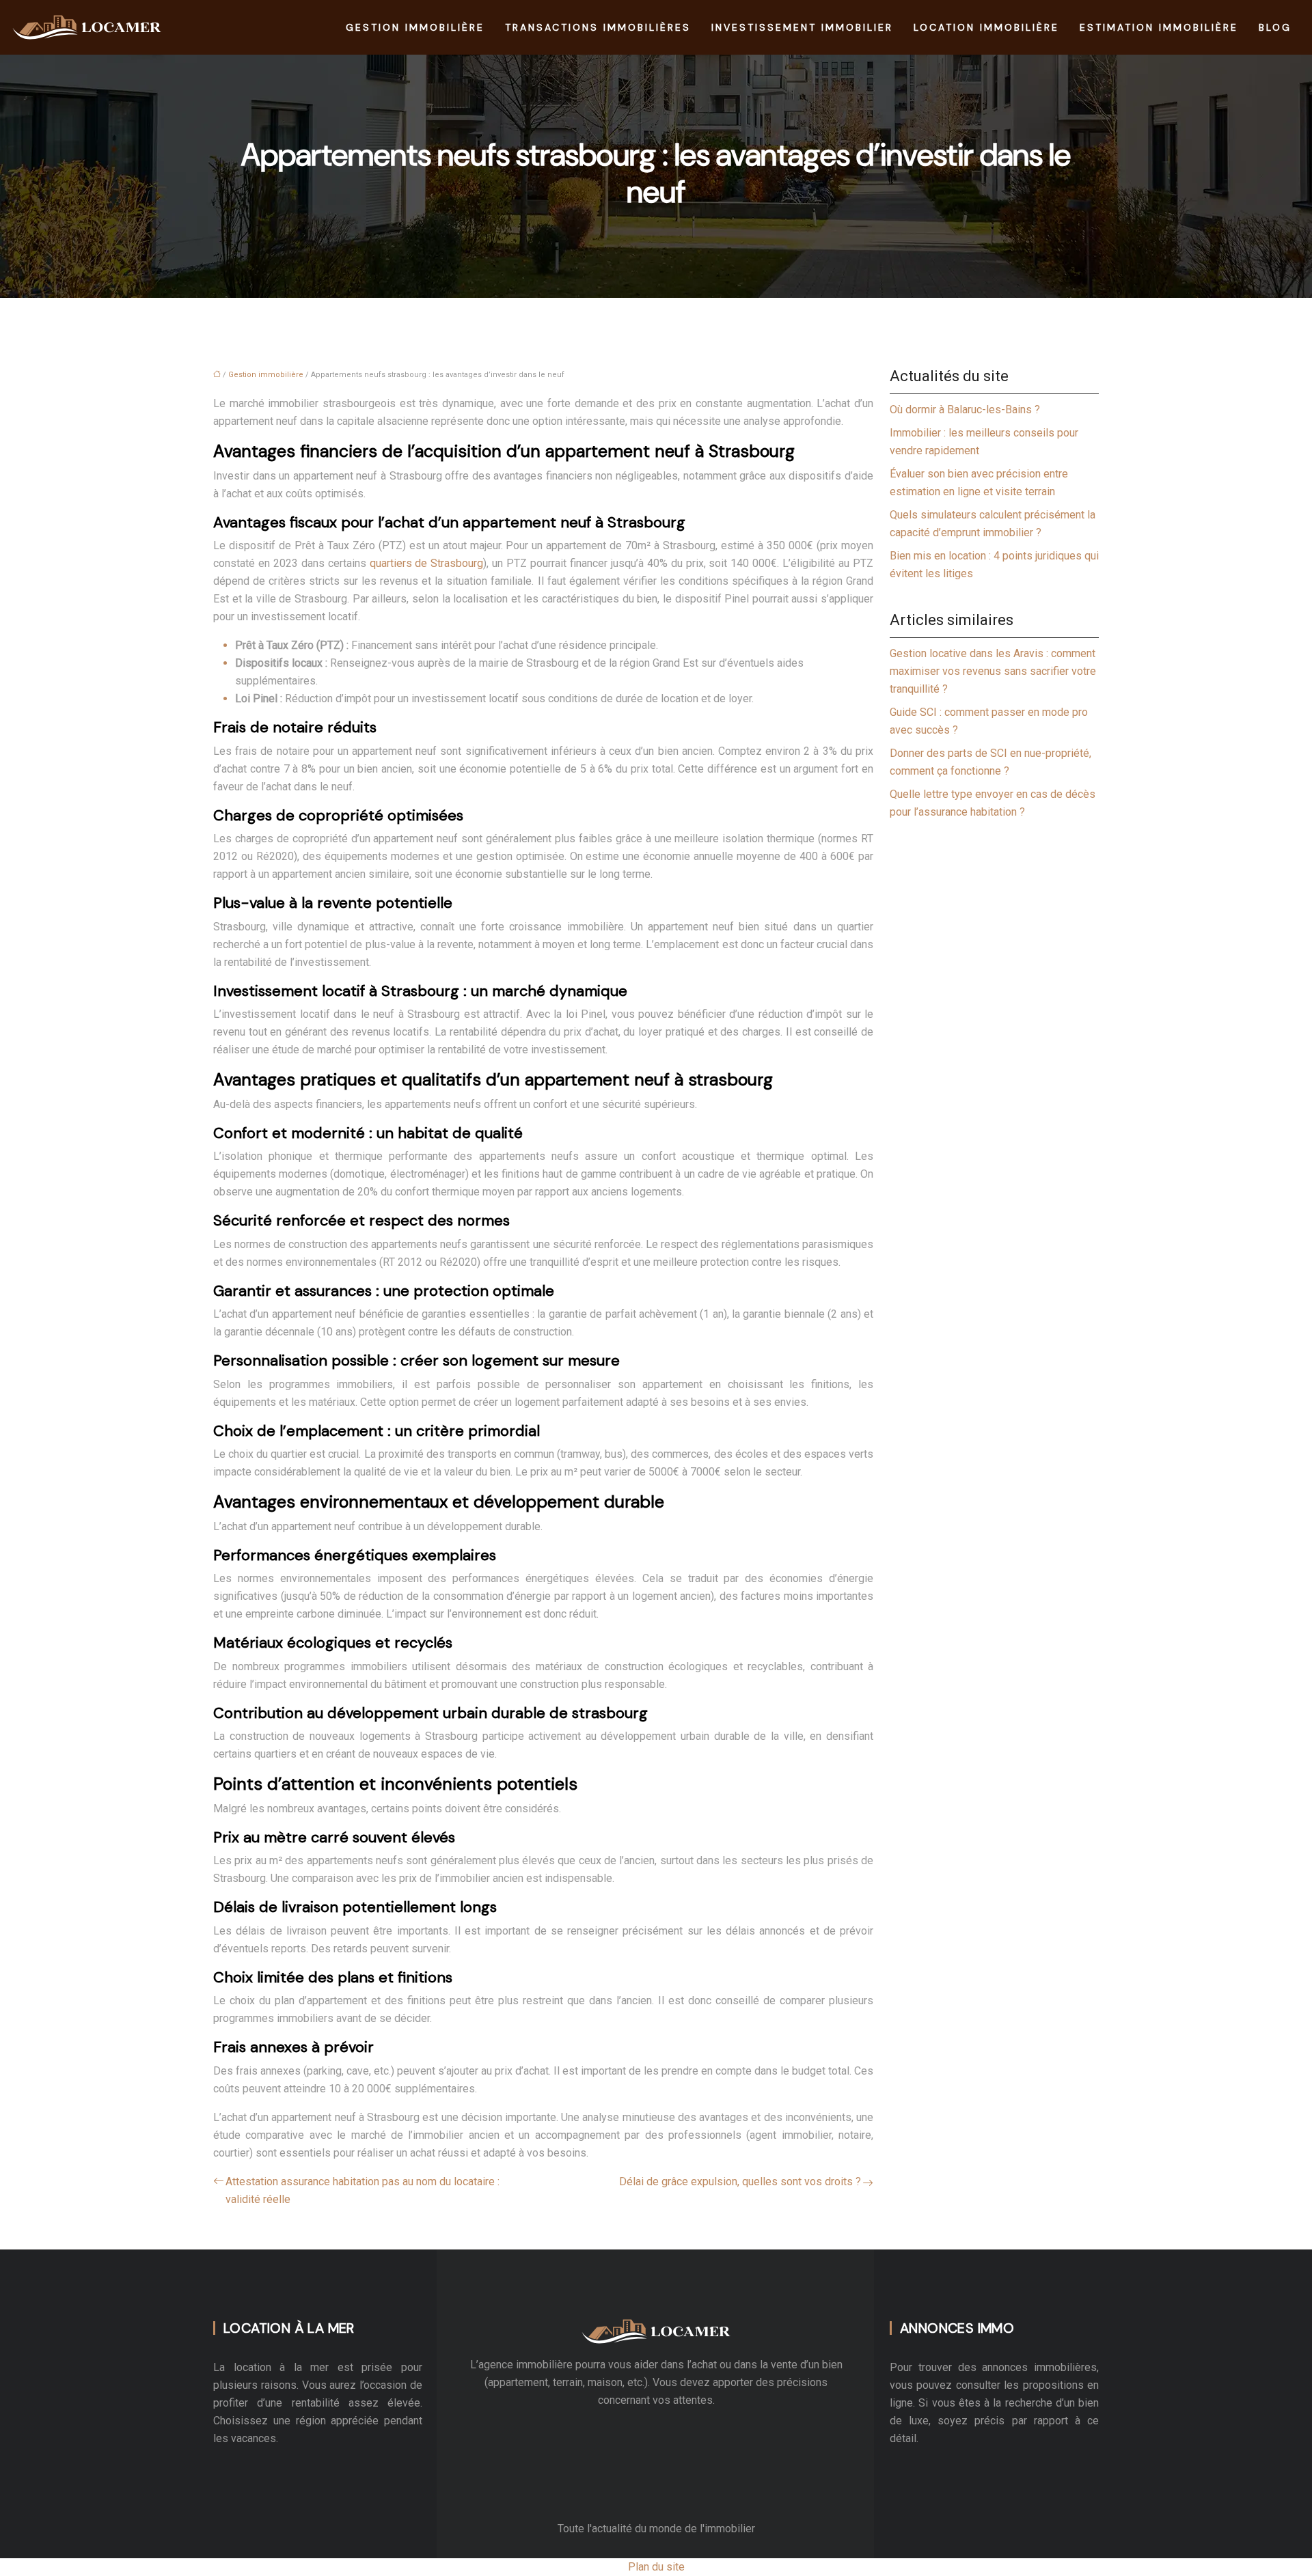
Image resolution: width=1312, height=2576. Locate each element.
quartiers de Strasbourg (427, 563)
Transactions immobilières (598, 27)
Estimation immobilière (1159, 27)
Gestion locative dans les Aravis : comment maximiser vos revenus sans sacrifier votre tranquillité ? (993, 671)
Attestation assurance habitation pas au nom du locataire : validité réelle (363, 2190)
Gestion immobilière (415, 27)
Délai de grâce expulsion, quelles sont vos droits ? (740, 2182)
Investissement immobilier (802, 27)
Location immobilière (986, 27)
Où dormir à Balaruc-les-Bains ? (965, 410)
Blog (1275, 27)
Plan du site (656, 2567)
